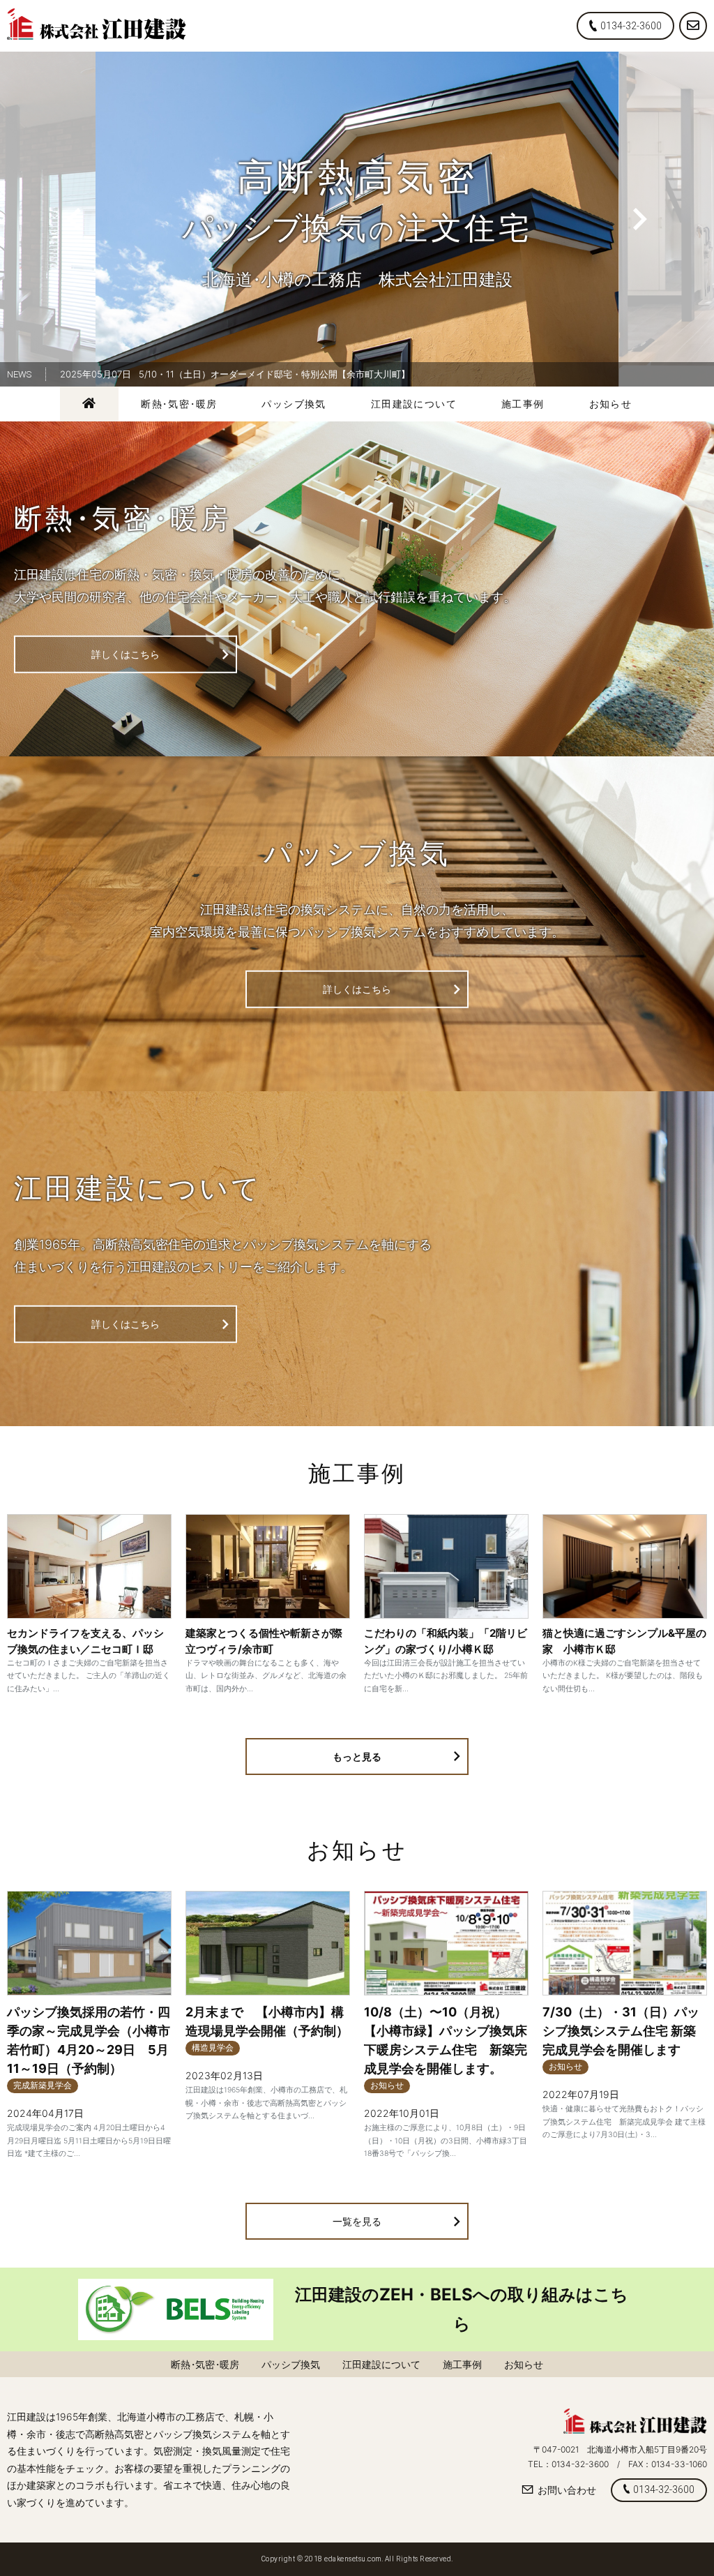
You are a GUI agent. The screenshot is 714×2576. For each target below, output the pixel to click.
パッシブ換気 (294, 404)
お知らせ (611, 404)
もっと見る (357, 1757)
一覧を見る (357, 2221)
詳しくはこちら (126, 654)
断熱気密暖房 (179, 404)
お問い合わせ (567, 2490)
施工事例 (523, 404)
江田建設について (414, 404)
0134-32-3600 (631, 26)
